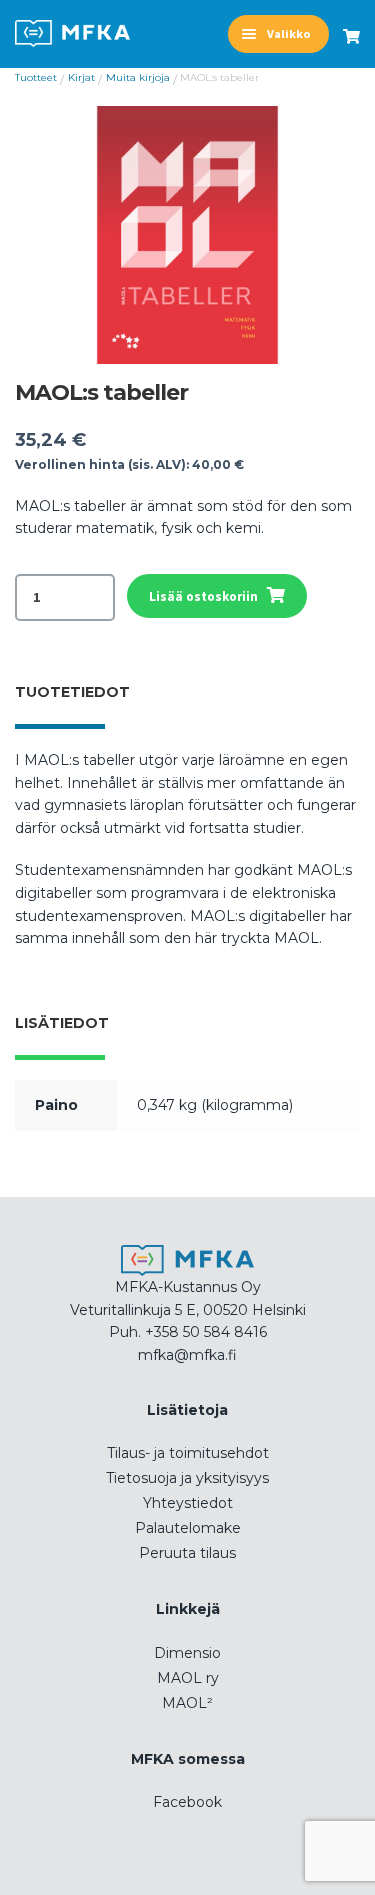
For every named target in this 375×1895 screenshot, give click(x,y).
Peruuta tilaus (187, 1553)
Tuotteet (36, 77)
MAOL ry (188, 1678)
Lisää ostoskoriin (203, 596)
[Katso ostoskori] (351, 27)
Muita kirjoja (138, 77)
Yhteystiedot (188, 1503)
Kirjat (81, 77)
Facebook (187, 1802)
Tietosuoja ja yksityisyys (187, 1478)
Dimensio (187, 1653)
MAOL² (187, 1703)
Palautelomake (188, 1528)
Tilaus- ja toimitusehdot (188, 1453)
